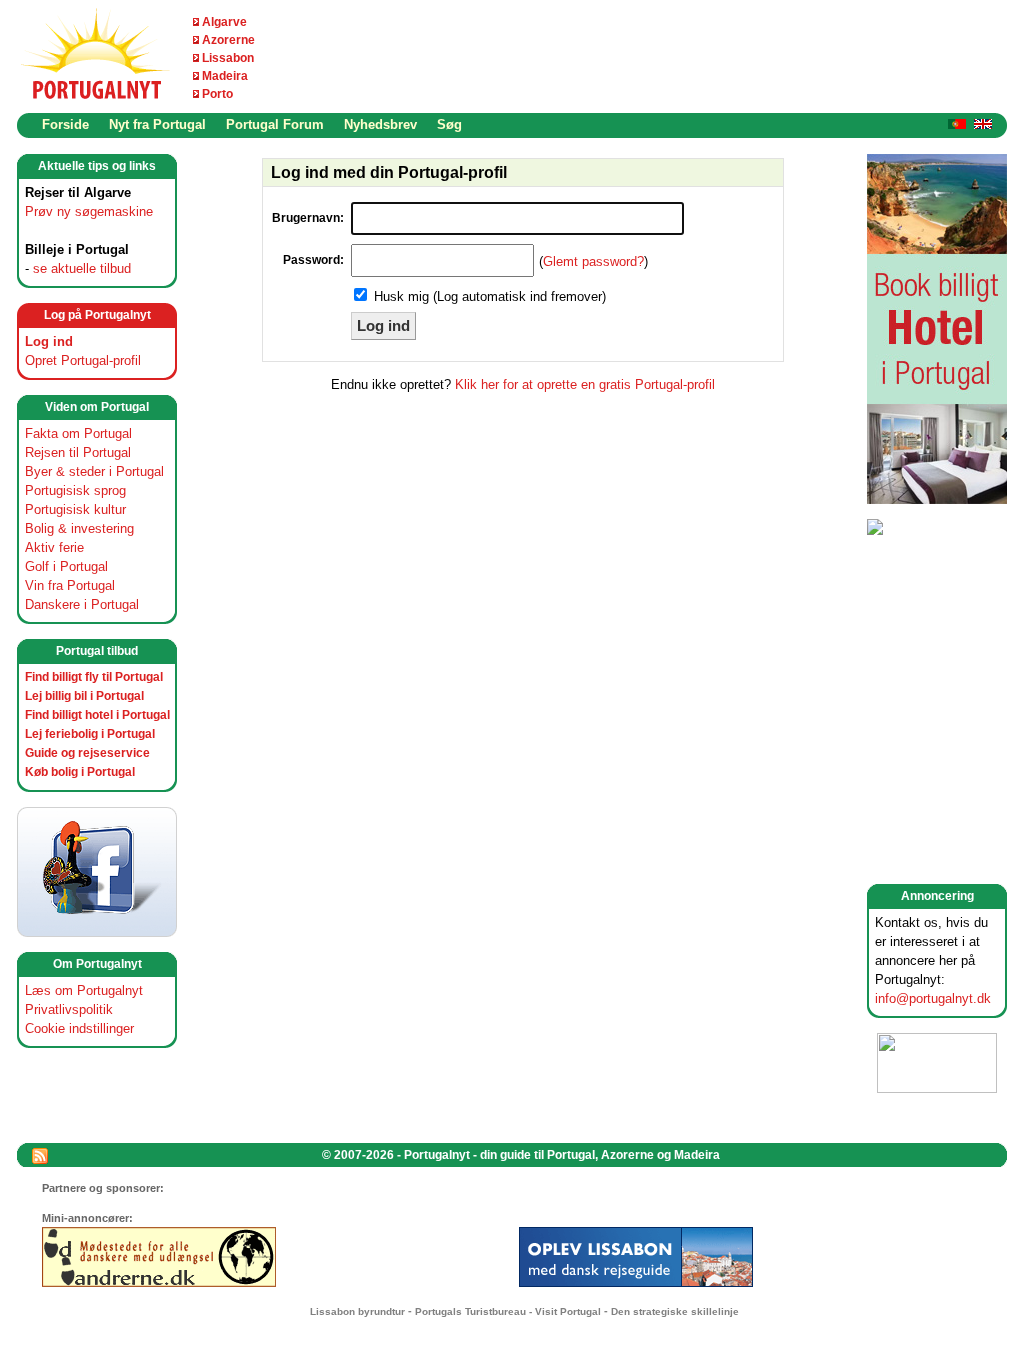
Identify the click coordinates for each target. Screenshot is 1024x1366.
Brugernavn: (308, 218)
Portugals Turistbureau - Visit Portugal (508, 1311)
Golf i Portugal (66, 566)
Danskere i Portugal (82, 604)
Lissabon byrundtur (357, 1311)
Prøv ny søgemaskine (89, 211)
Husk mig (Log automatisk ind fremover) (490, 296)
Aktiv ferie (54, 547)
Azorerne (228, 40)
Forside (65, 124)
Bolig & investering (79, 528)
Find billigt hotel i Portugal (97, 715)
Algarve (224, 22)
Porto (217, 94)
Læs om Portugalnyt (84, 990)
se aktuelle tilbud (82, 268)
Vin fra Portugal (70, 585)
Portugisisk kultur (75, 509)
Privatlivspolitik (69, 1009)
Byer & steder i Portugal (94, 471)
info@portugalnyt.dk (933, 998)
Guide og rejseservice (87, 753)
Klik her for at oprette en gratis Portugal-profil (585, 384)
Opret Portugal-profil (83, 360)
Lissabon (228, 58)
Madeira (225, 76)
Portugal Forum (275, 124)
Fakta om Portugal (78, 433)
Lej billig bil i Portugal (84, 696)
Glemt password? (593, 261)
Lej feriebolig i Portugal (90, 734)
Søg (449, 124)
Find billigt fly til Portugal (94, 677)
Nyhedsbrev (380, 124)
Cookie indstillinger (79, 1028)
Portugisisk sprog (75, 490)
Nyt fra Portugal (157, 124)
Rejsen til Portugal (78, 452)
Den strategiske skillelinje (675, 1311)
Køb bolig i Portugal (80, 772)
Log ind (49, 341)
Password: (313, 260)
